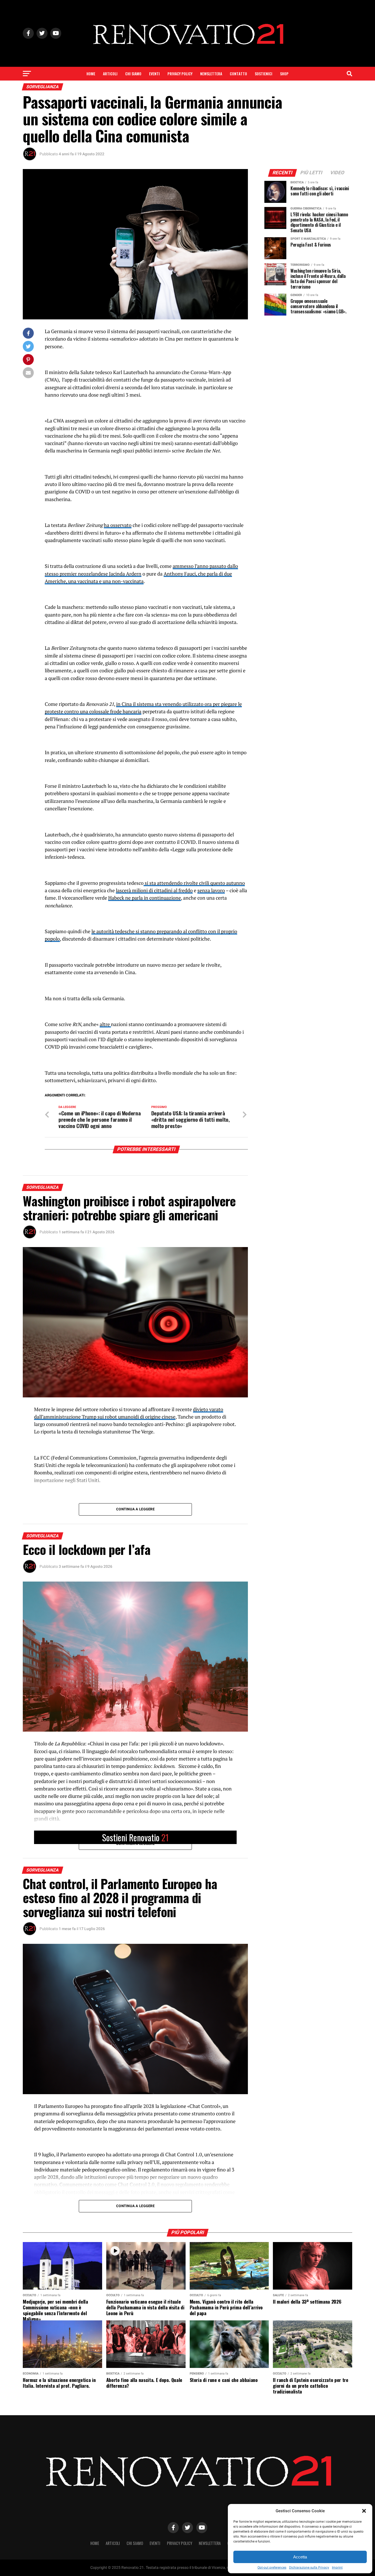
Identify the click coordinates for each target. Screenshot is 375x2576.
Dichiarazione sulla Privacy (309, 2567)
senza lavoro (211, 890)
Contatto (238, 74)
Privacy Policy (180, 74)
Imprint (337, 2567)
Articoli (110, 74)
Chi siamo (133, 74)
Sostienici (264, 74)
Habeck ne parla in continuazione (145, 898)
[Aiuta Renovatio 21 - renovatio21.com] (135, 1837)
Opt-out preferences (272, 2567)
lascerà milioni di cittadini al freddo (154, 890)
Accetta (300, 2557)
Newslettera (211, 74)
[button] (364, 2511)
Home (91, 74)
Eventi (154, 74)
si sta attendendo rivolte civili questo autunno (194, 883)
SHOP (284, 74)
